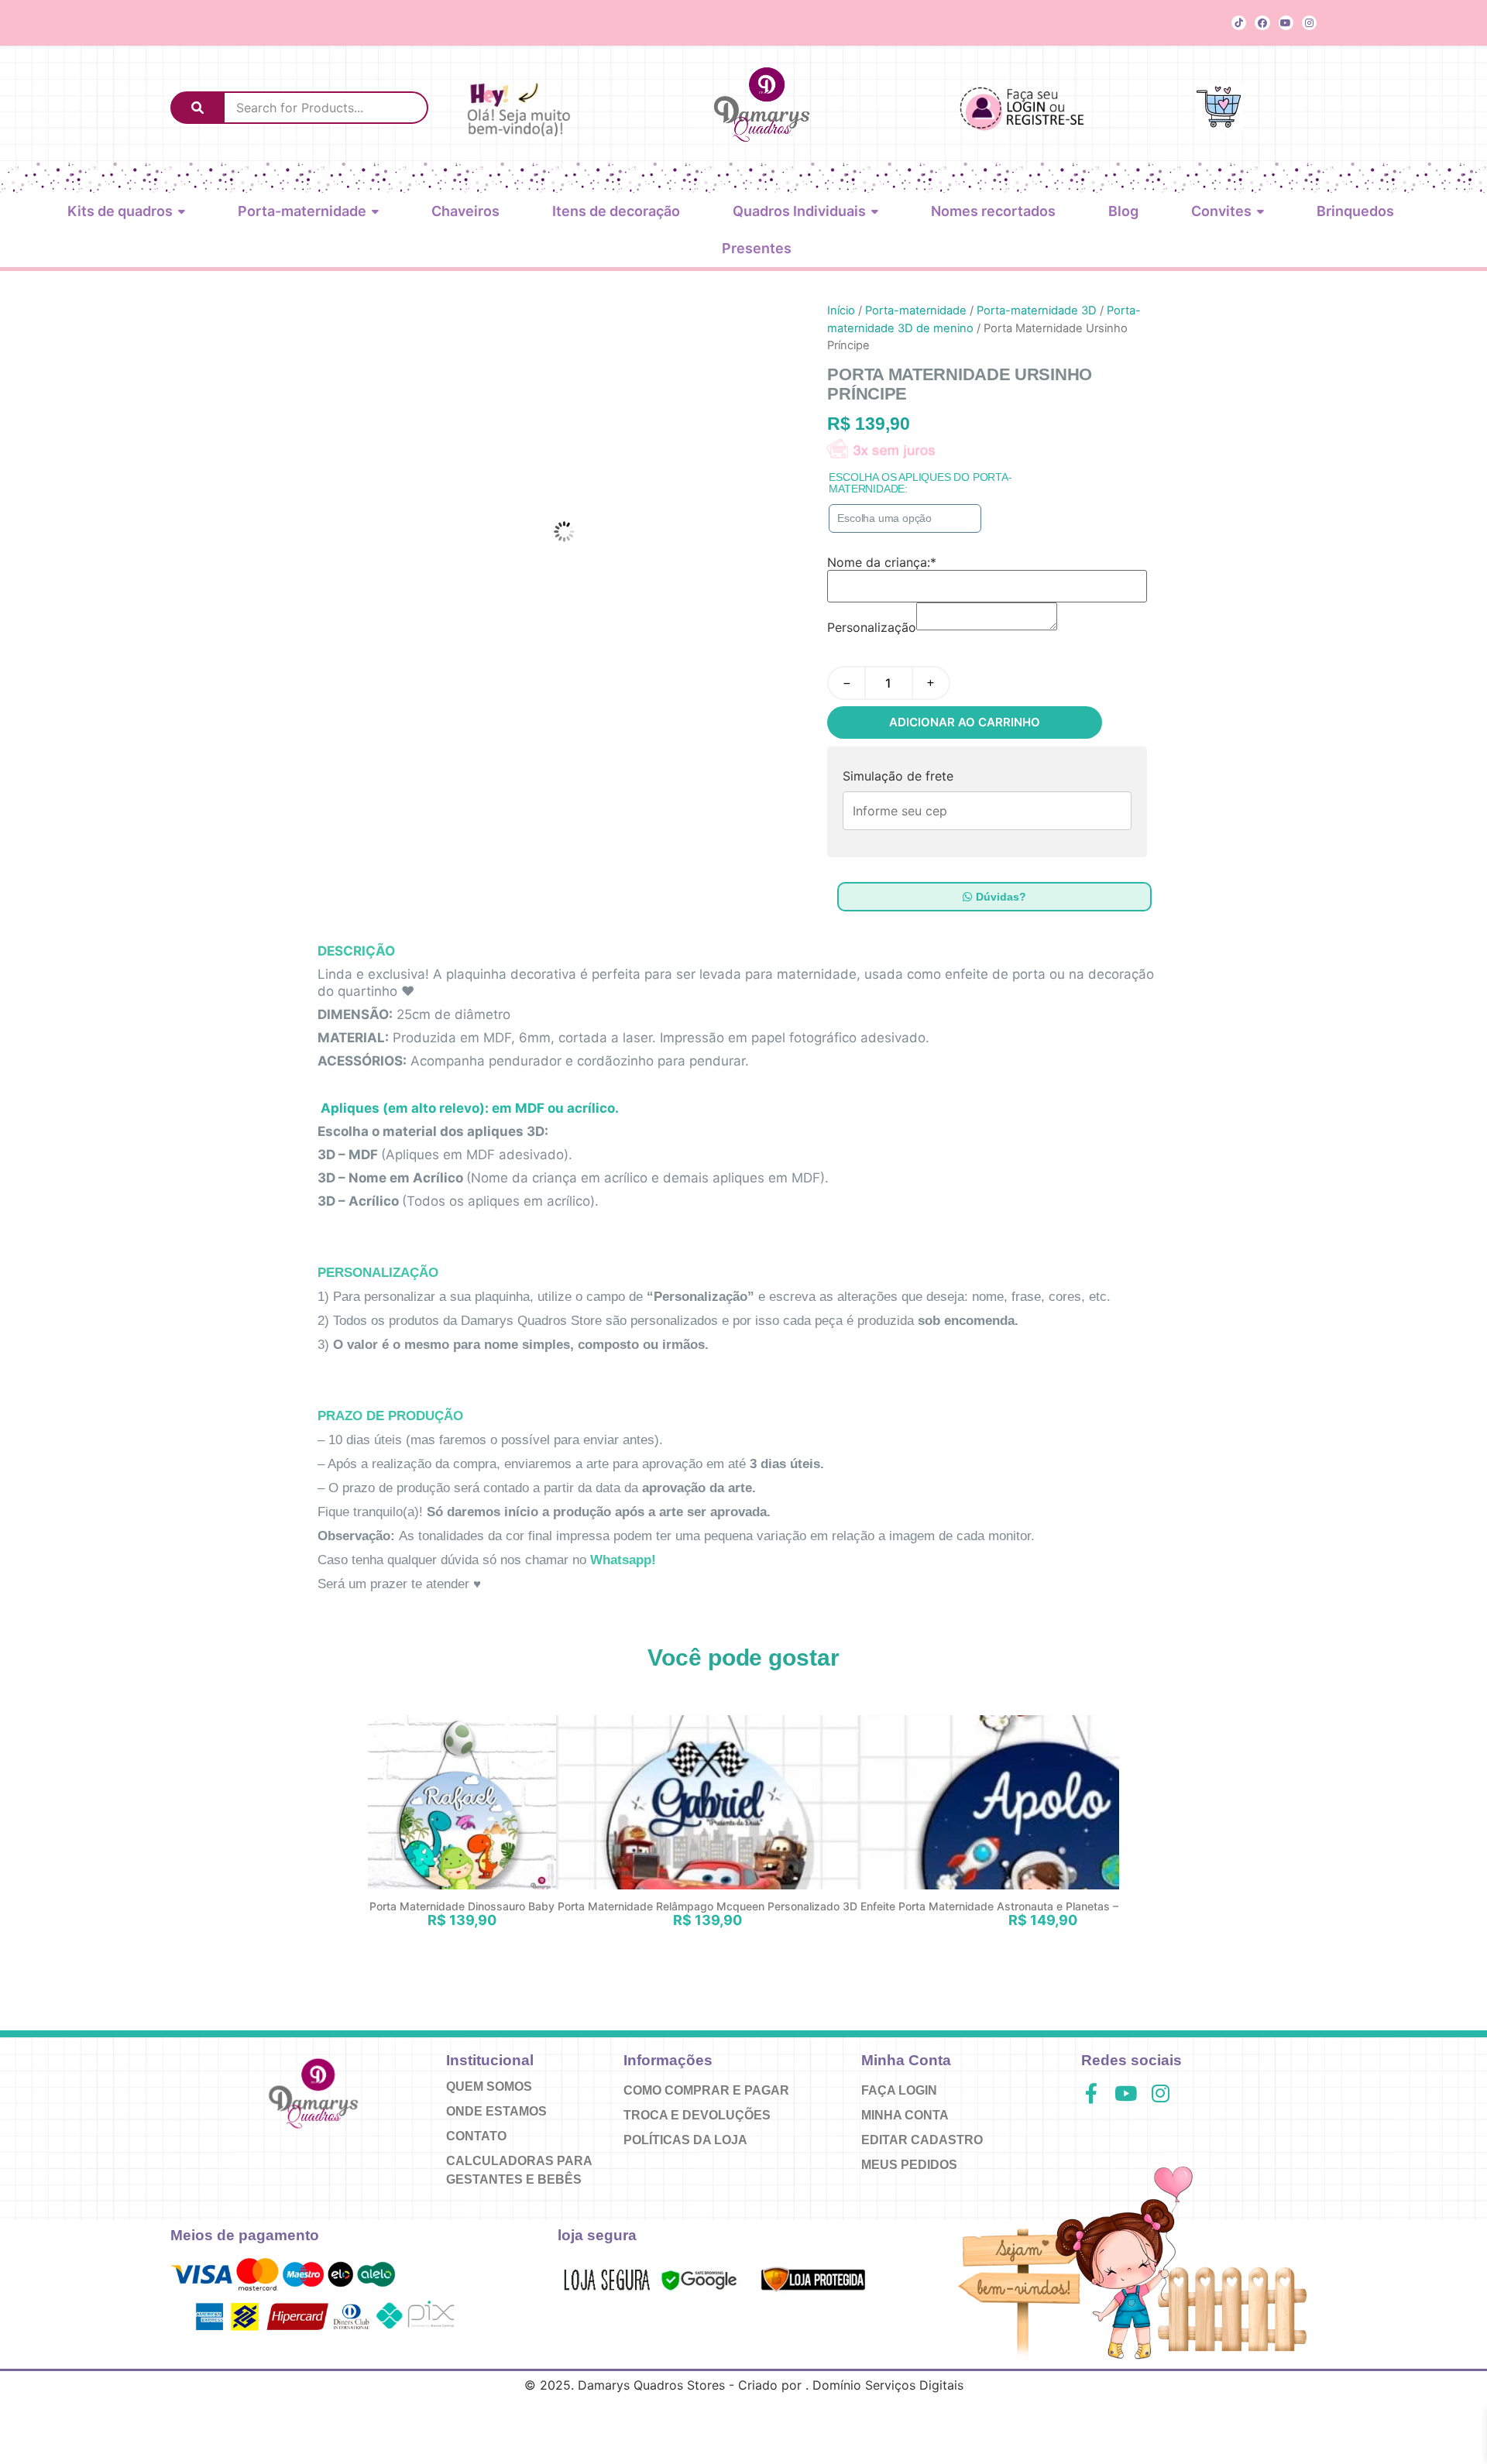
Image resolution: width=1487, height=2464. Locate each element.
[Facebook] (1262, 23)
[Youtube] (1286, 23)
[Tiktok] (1239, 23)
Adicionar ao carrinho (965, 722)
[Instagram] (1309, 23)
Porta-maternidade (916, 311)
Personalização (872, 627)
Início (841, 311)
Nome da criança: (882, 562)
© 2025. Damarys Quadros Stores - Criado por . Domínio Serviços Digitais (744, 2385)
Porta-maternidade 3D (1037, 311)
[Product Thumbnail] (752, 325)
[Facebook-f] (1091, 2093)
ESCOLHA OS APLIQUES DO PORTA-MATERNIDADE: (920, 483)
